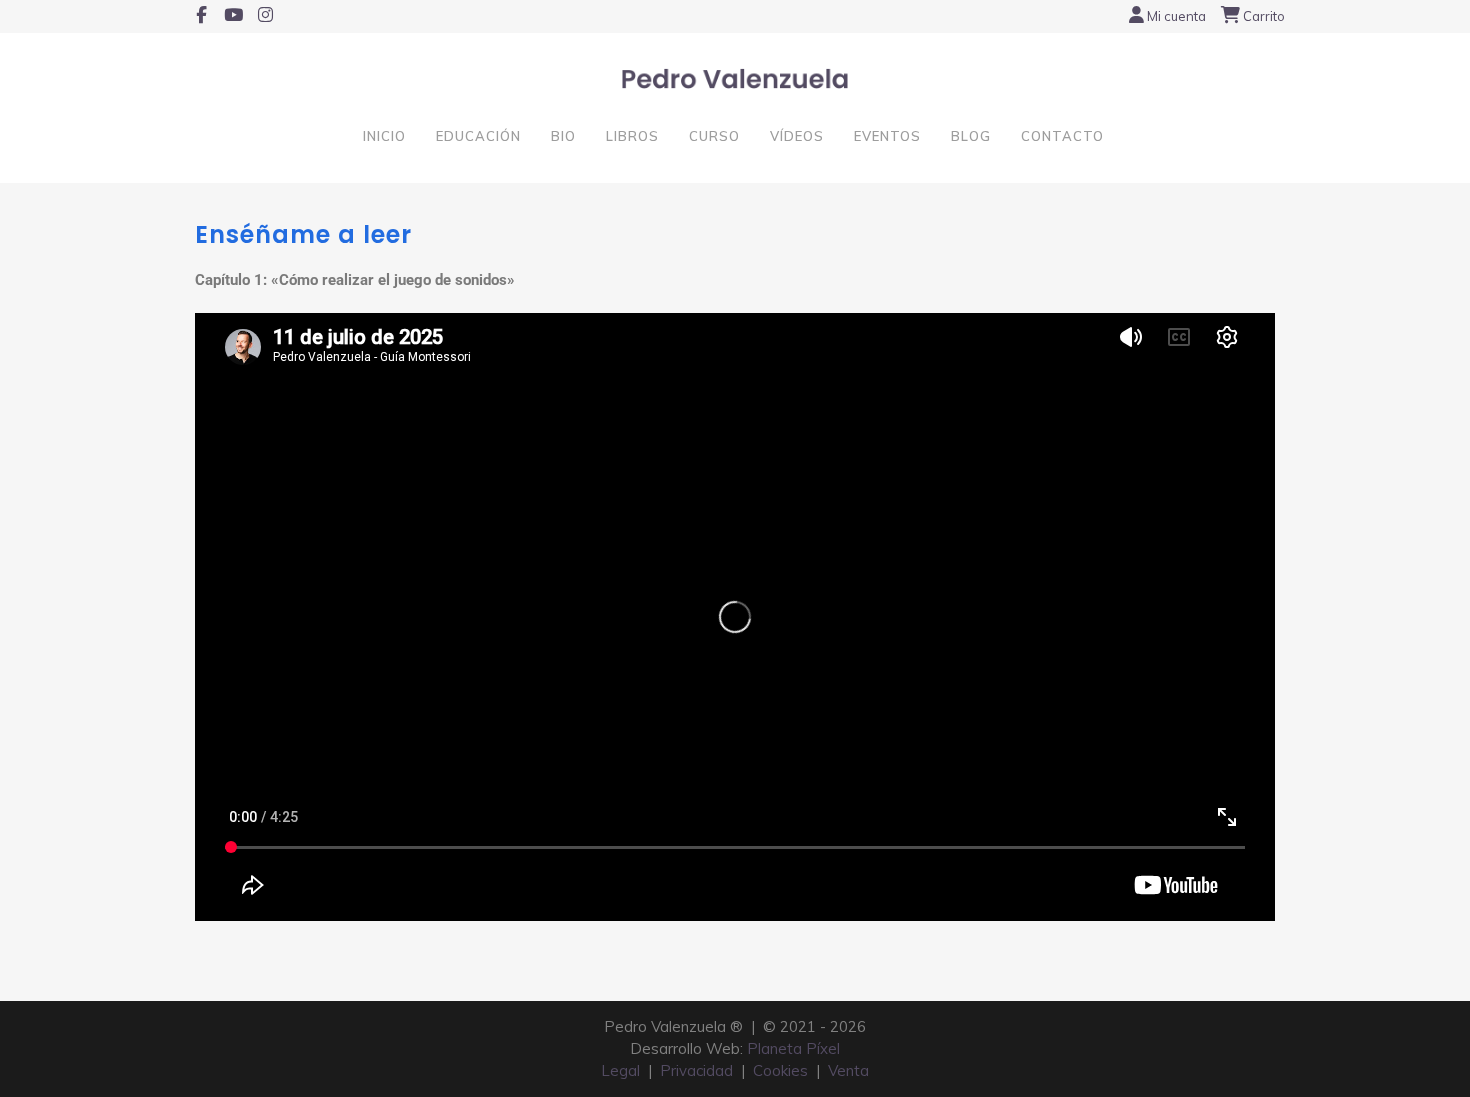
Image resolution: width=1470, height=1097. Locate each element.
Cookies (780, 1070)
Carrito (1264, 16)
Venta (848, 1070)
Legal (620, 1070)
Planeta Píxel (793, 1048)
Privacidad (696, 1070)
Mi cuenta (1176, 16)
